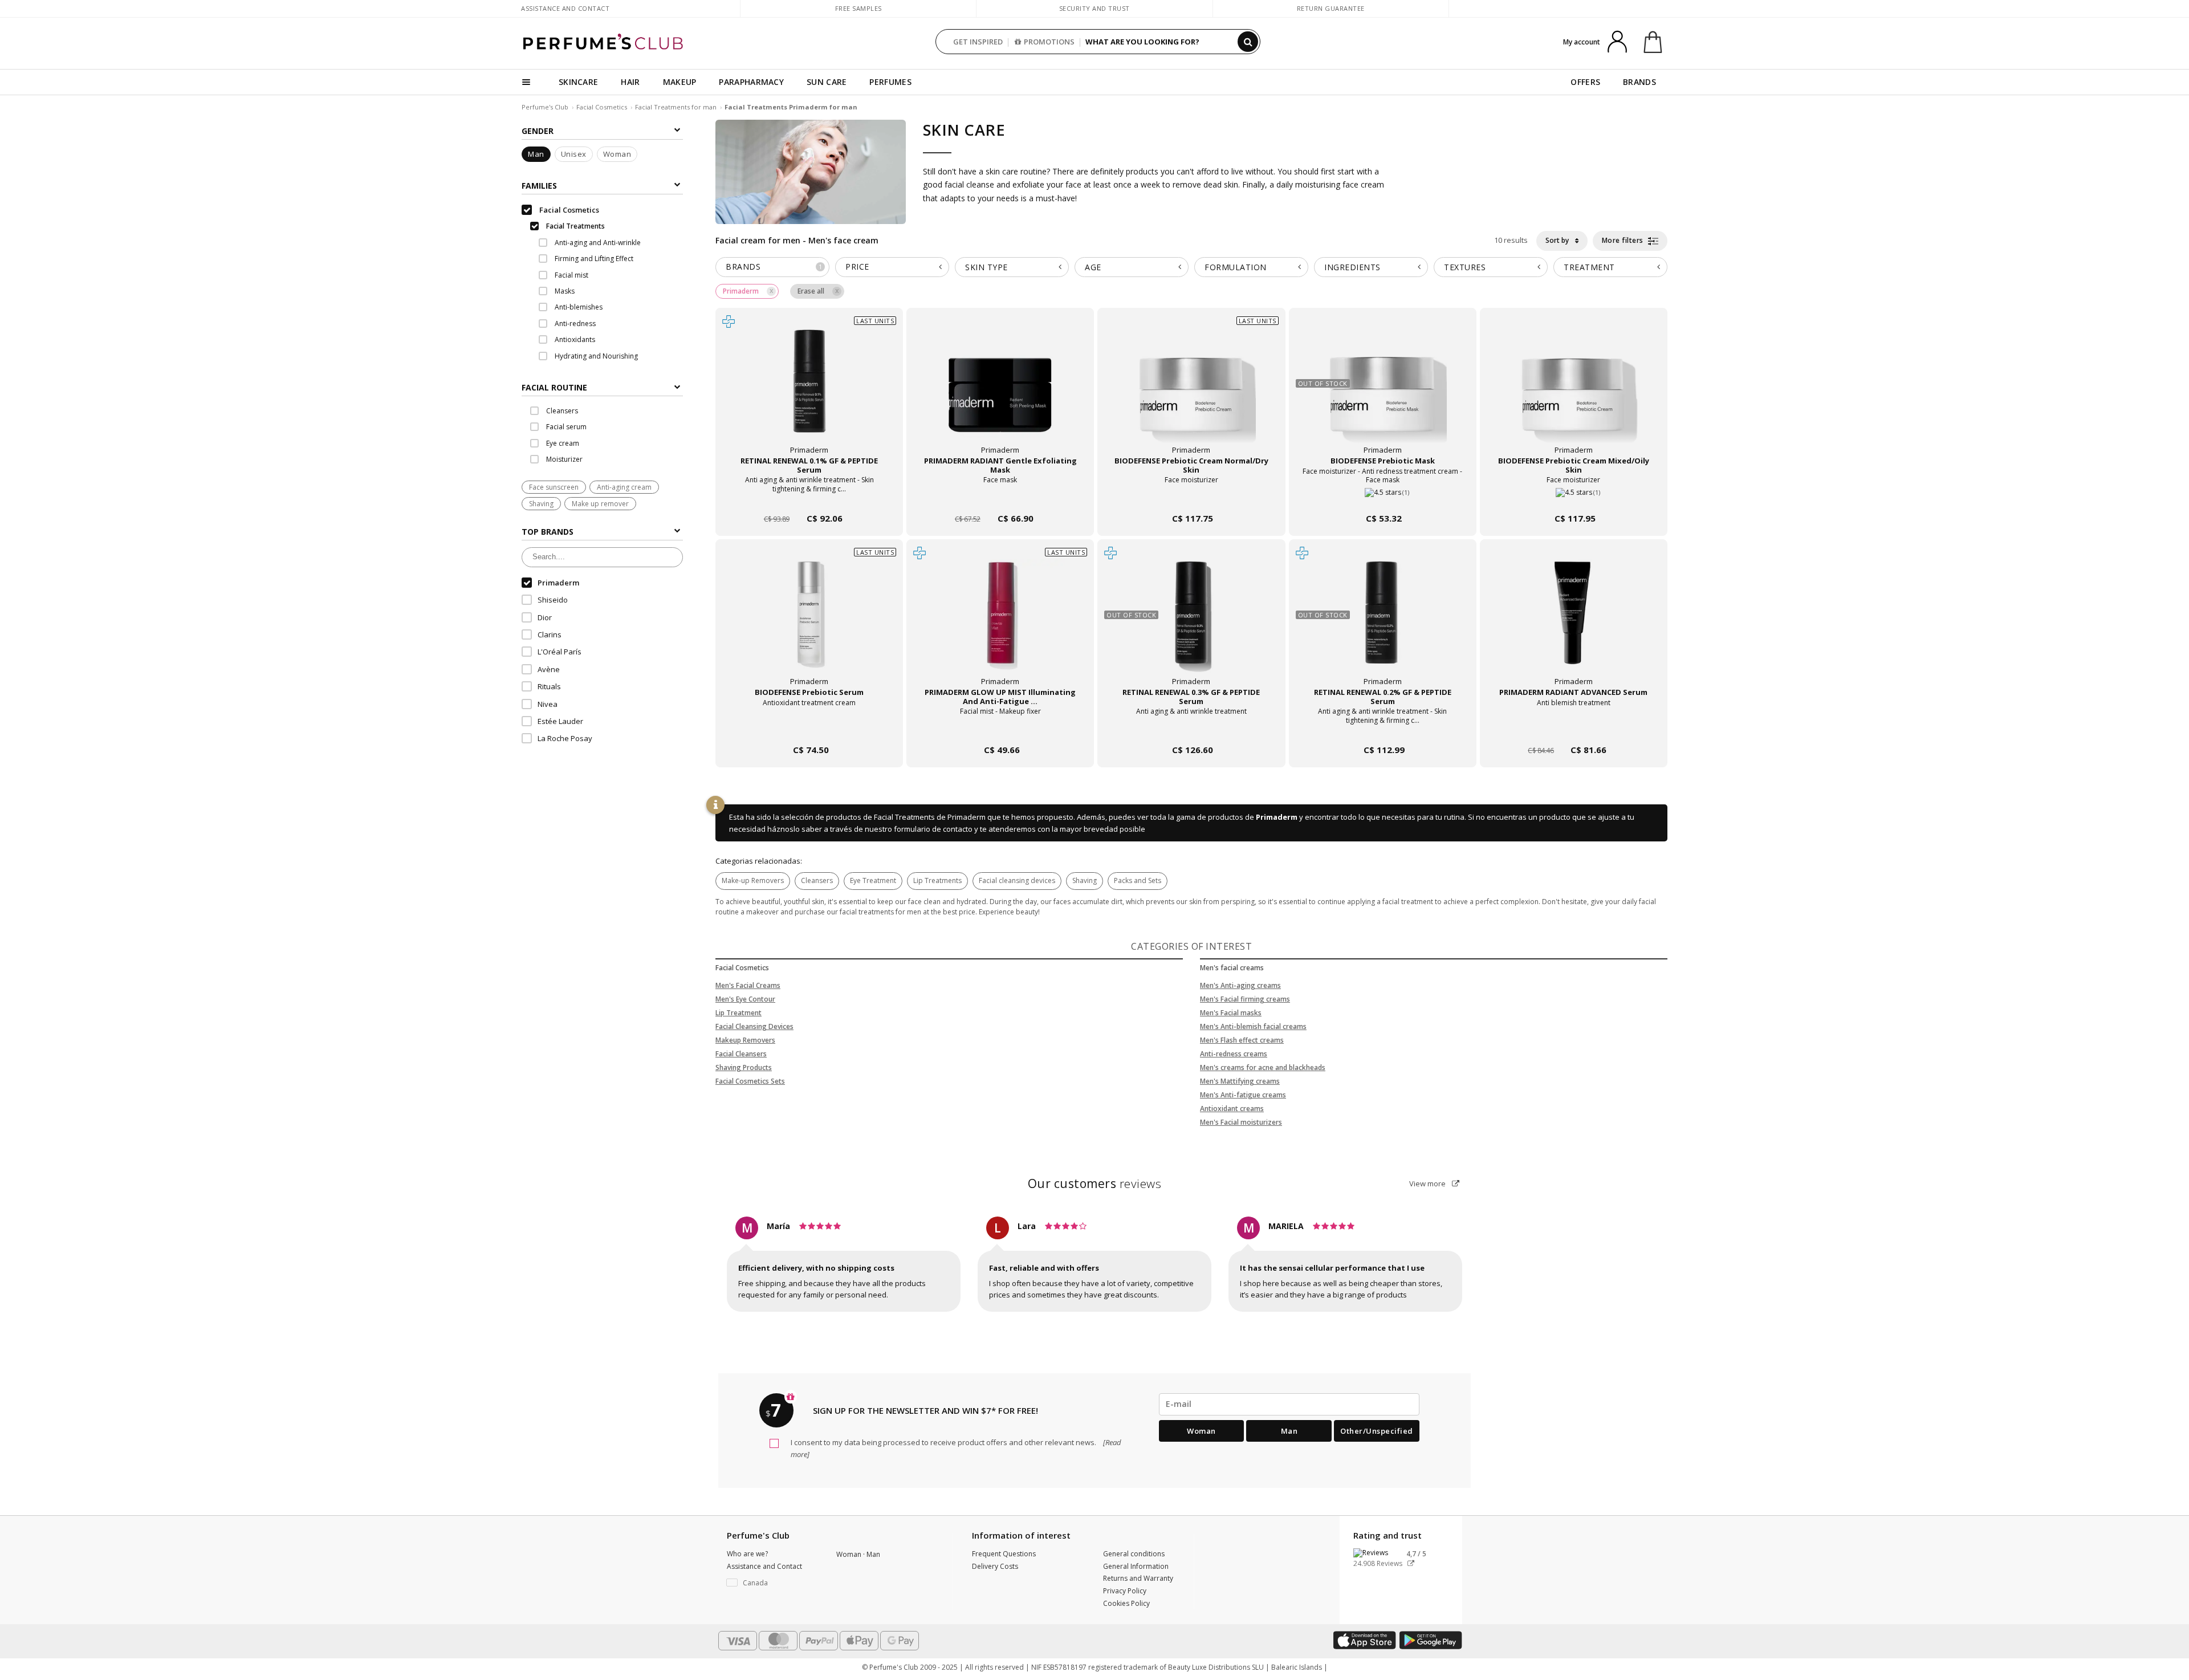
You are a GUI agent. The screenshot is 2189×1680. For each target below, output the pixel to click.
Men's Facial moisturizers (1241, 1122)
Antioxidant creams (1232, 1109)
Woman (617, 154)
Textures (1465, 267)
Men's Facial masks (1231, 1013)
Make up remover (600, 504)
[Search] (1248, 42)
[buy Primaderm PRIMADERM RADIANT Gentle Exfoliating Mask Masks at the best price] (1000, 392)
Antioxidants (574, 340)
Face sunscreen (554, 487)
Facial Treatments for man (677, 107)
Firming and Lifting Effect (593, 259)
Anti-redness (574, 324)
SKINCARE (578, 82)
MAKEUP (680, 82)
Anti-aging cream (624, 487)
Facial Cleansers (741, 1054)
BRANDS (1639, 82)
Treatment (1589, 267)
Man (536, 154)
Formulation (1236, 267)
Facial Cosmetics (602, 107)
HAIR (630, 82)
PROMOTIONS (1049, 42)
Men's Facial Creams (748, 985)
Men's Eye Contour (745, 999)
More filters (1624, 240)
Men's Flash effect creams (1242, 1040)
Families (539, 186)
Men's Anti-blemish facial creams (1253, 1026)
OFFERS (1585, 82)
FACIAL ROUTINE (554, 388)
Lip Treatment (739, 1013)
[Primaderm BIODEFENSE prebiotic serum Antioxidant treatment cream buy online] (809, 728)
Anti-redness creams (1234, 1054)
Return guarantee (1331, 8)
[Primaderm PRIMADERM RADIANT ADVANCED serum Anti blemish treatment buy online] (1574, 728)
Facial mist (571, 275)
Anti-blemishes (578, 308)
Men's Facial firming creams (1245, 999)
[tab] (602, 387)
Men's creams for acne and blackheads (1263, 1067)
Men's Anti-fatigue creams (1243, 1095)
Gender (538, 131)
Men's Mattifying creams (1240, 1081)
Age (1093, 267)
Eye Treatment (873, 880)
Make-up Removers (753, 880)
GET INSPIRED (978, 42)
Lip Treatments (937, 880)
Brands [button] (774, 267)
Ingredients (1352, 267)
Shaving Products (744, 1067)
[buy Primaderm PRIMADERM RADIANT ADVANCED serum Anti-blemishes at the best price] (1573, 624)
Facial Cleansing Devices (754, 1026)
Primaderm (1277, 817)
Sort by (1558, 240)
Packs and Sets (1138, 880)
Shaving (541, 504)
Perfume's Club (545, 107)
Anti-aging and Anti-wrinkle (597, 243)
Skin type (986, 267)
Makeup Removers (745, 1040)
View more (1428, 1183)
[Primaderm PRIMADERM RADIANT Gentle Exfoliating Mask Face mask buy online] (1000, 497)
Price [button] (857, 267)
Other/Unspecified (1377, 1431)
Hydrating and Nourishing (595, 356)
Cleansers (817, 880)
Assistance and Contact (565, 8)
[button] (773, 1583)
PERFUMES (890, 82)
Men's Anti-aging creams (1240, 985)
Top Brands (548, 532)
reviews (1095, 1183)
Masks (564, 292)
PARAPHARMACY (751, 82)
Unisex (574, 154)
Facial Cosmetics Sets (750, 1081)
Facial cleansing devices (1017, 880)
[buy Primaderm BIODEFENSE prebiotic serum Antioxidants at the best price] (809, 624)
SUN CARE (827, 82)
